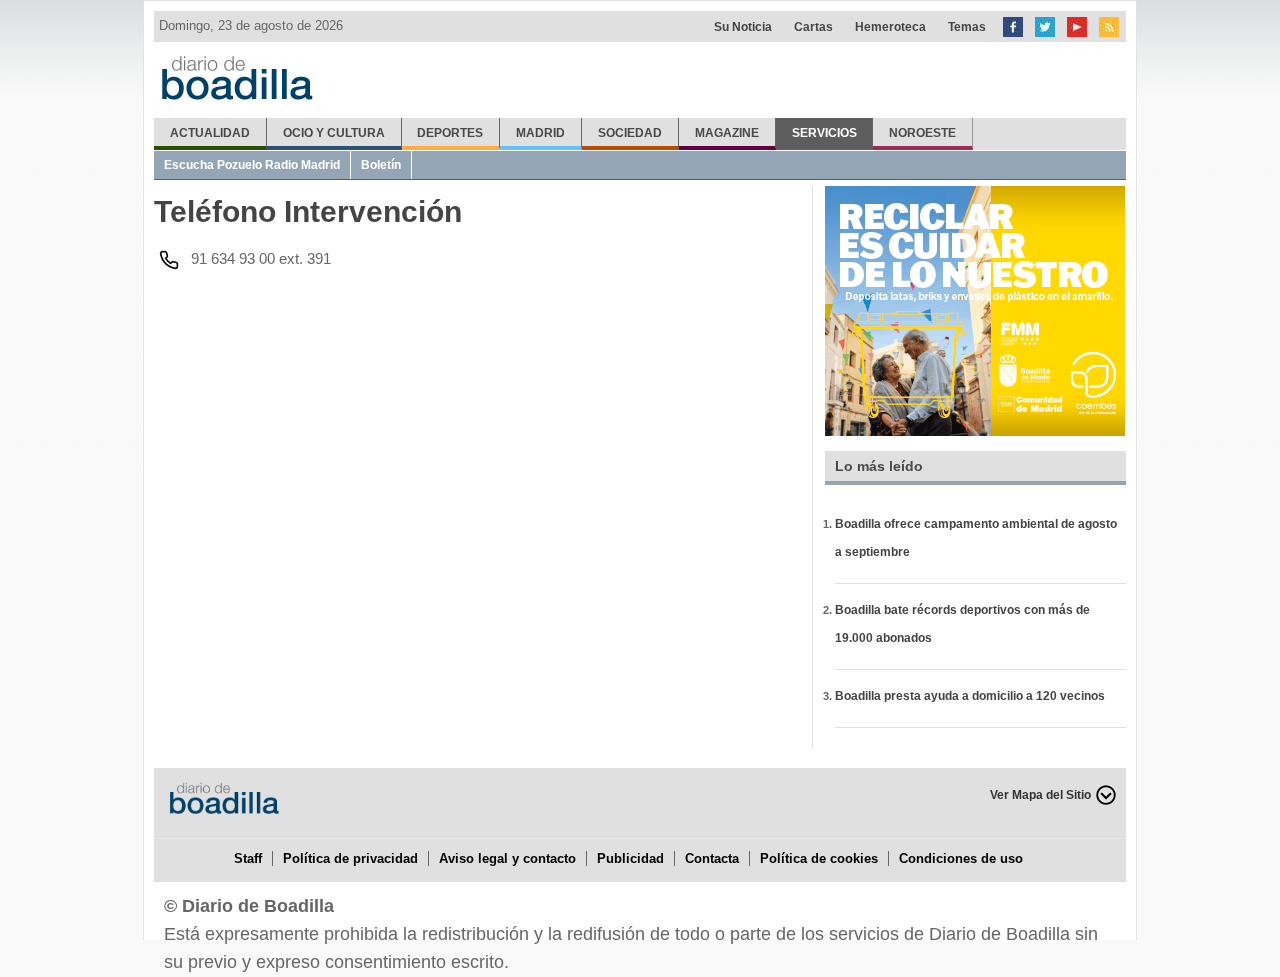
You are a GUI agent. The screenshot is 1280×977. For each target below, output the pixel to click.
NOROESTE (922, 133)
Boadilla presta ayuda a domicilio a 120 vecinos (970, 696)
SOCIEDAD (630, 133)
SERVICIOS (824, 133)
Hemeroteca (890, 27)
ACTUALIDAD (210, 133)
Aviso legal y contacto (507, 858)
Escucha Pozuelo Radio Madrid (252, 165)
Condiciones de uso (961, 858)
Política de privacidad (350, 858)
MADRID (540, 133)
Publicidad (630, 858)
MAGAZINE (727, 133)
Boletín (381, 165)
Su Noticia (743, 27)
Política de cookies (819, 858)
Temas (967, 27)
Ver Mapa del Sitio (1040, 795)
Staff (248, 858)
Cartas (813, 27)
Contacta (712, 858)
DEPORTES (450, 133)
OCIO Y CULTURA (334, 133)
